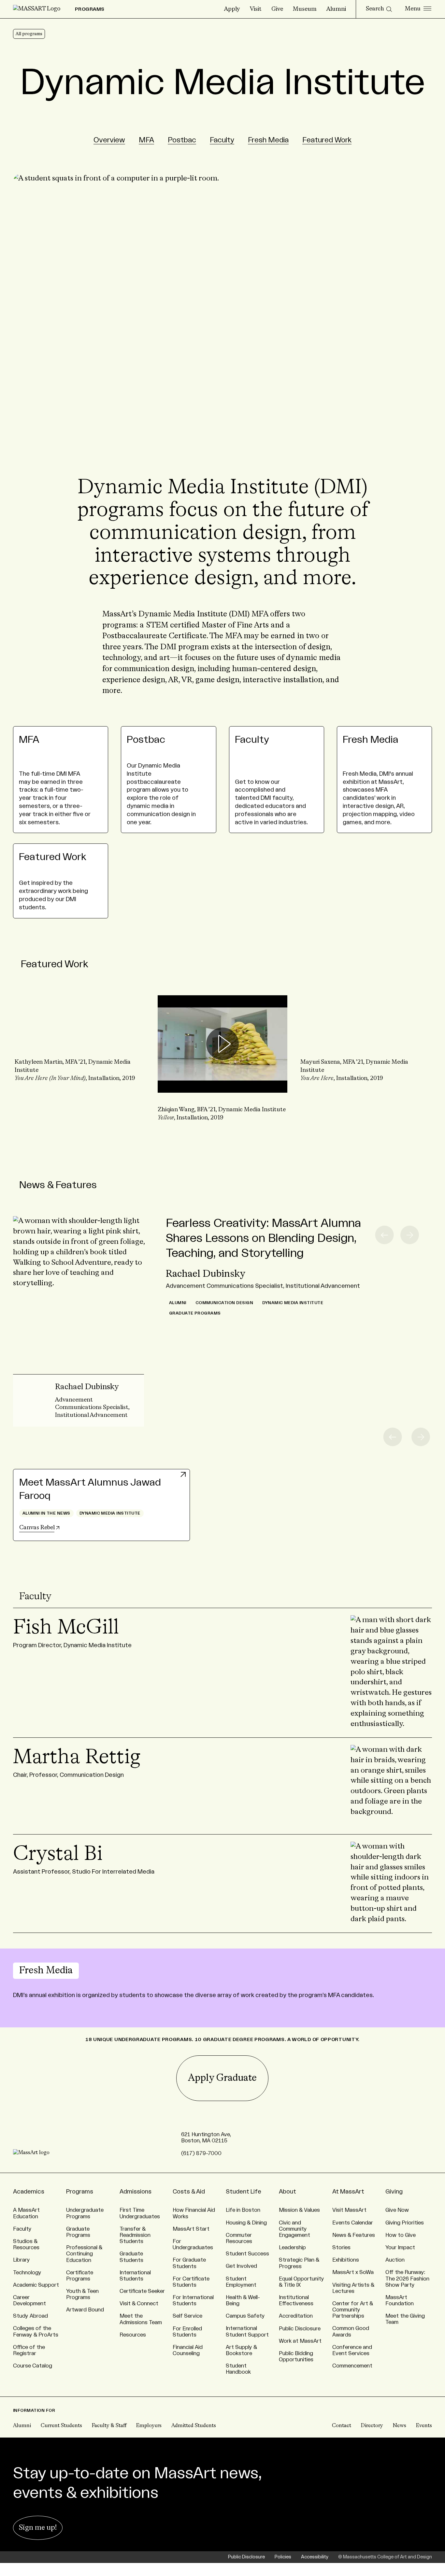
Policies (283, 2557)
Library (22, 2260)
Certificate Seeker (142, 2291)
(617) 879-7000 (201, 2153)
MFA (146, 140)
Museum (305, 9)
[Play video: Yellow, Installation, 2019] (223, 1044)
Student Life (244, 2192)
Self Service (187, 2316)
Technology (27, 2273)
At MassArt (348, 2192)
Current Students (61, 2426)
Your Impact (400, 2248)
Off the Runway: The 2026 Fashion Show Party (407, 2279)
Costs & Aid (189, 2192)
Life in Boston (243, 2210)
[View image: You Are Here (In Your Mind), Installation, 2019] (80, 1040)
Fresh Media (268, 140)
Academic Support (36, 2285)
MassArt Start (191, 2229)
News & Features (58, 1185)
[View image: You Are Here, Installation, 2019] (365, 1040)
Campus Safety (245, 2316)
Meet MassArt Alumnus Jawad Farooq (90, 1489)
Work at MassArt (300, 2341)
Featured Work (327, 140)
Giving (394, 2192)
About (287, 2192)
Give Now (397, 2210)
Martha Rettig (77, 1758)
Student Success (247, 2254)
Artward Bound (85, 2310)
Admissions (136, 2192)
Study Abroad (30, 2316)
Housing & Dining (246, 2223)
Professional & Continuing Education (84, 2254)
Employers (149, 2426)
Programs (80, 2192)
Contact (342, 2426)
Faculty (222, 140)
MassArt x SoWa (353, 2272)
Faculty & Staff (109, 2426)
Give (277, 9)
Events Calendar (353, 2223)
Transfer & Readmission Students (135, 2235)
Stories (341, 2248)
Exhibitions (346, 2260)
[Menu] (418, 9)
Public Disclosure (300, 2329)
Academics (29, 2192)
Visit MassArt (349, 2210)
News (400, 2426)
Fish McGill (66, 1628)
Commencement (352, 2366)
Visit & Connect (139, 2304)
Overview (109, 140)
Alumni (336, 9)
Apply (232, 9)
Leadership (292, 2248)
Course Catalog (33, 2366)
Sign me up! (38, 2528)
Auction (395, 2260)
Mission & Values (299, 2210)
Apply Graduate (222, 2078)
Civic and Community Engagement (294, 2229)
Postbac (182, 140)
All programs (29, 34)
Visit (256, 9)
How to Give (401, 2235)
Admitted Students (194, 2426)
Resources (133, 2335)
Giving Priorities (405, 2223)
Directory (372, 2426)
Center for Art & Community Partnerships (353, 2310)
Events (424, 2426)
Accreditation (296, 2316)
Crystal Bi (58, 1854)
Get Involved (241, 2266)
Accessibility (315, 2557)
